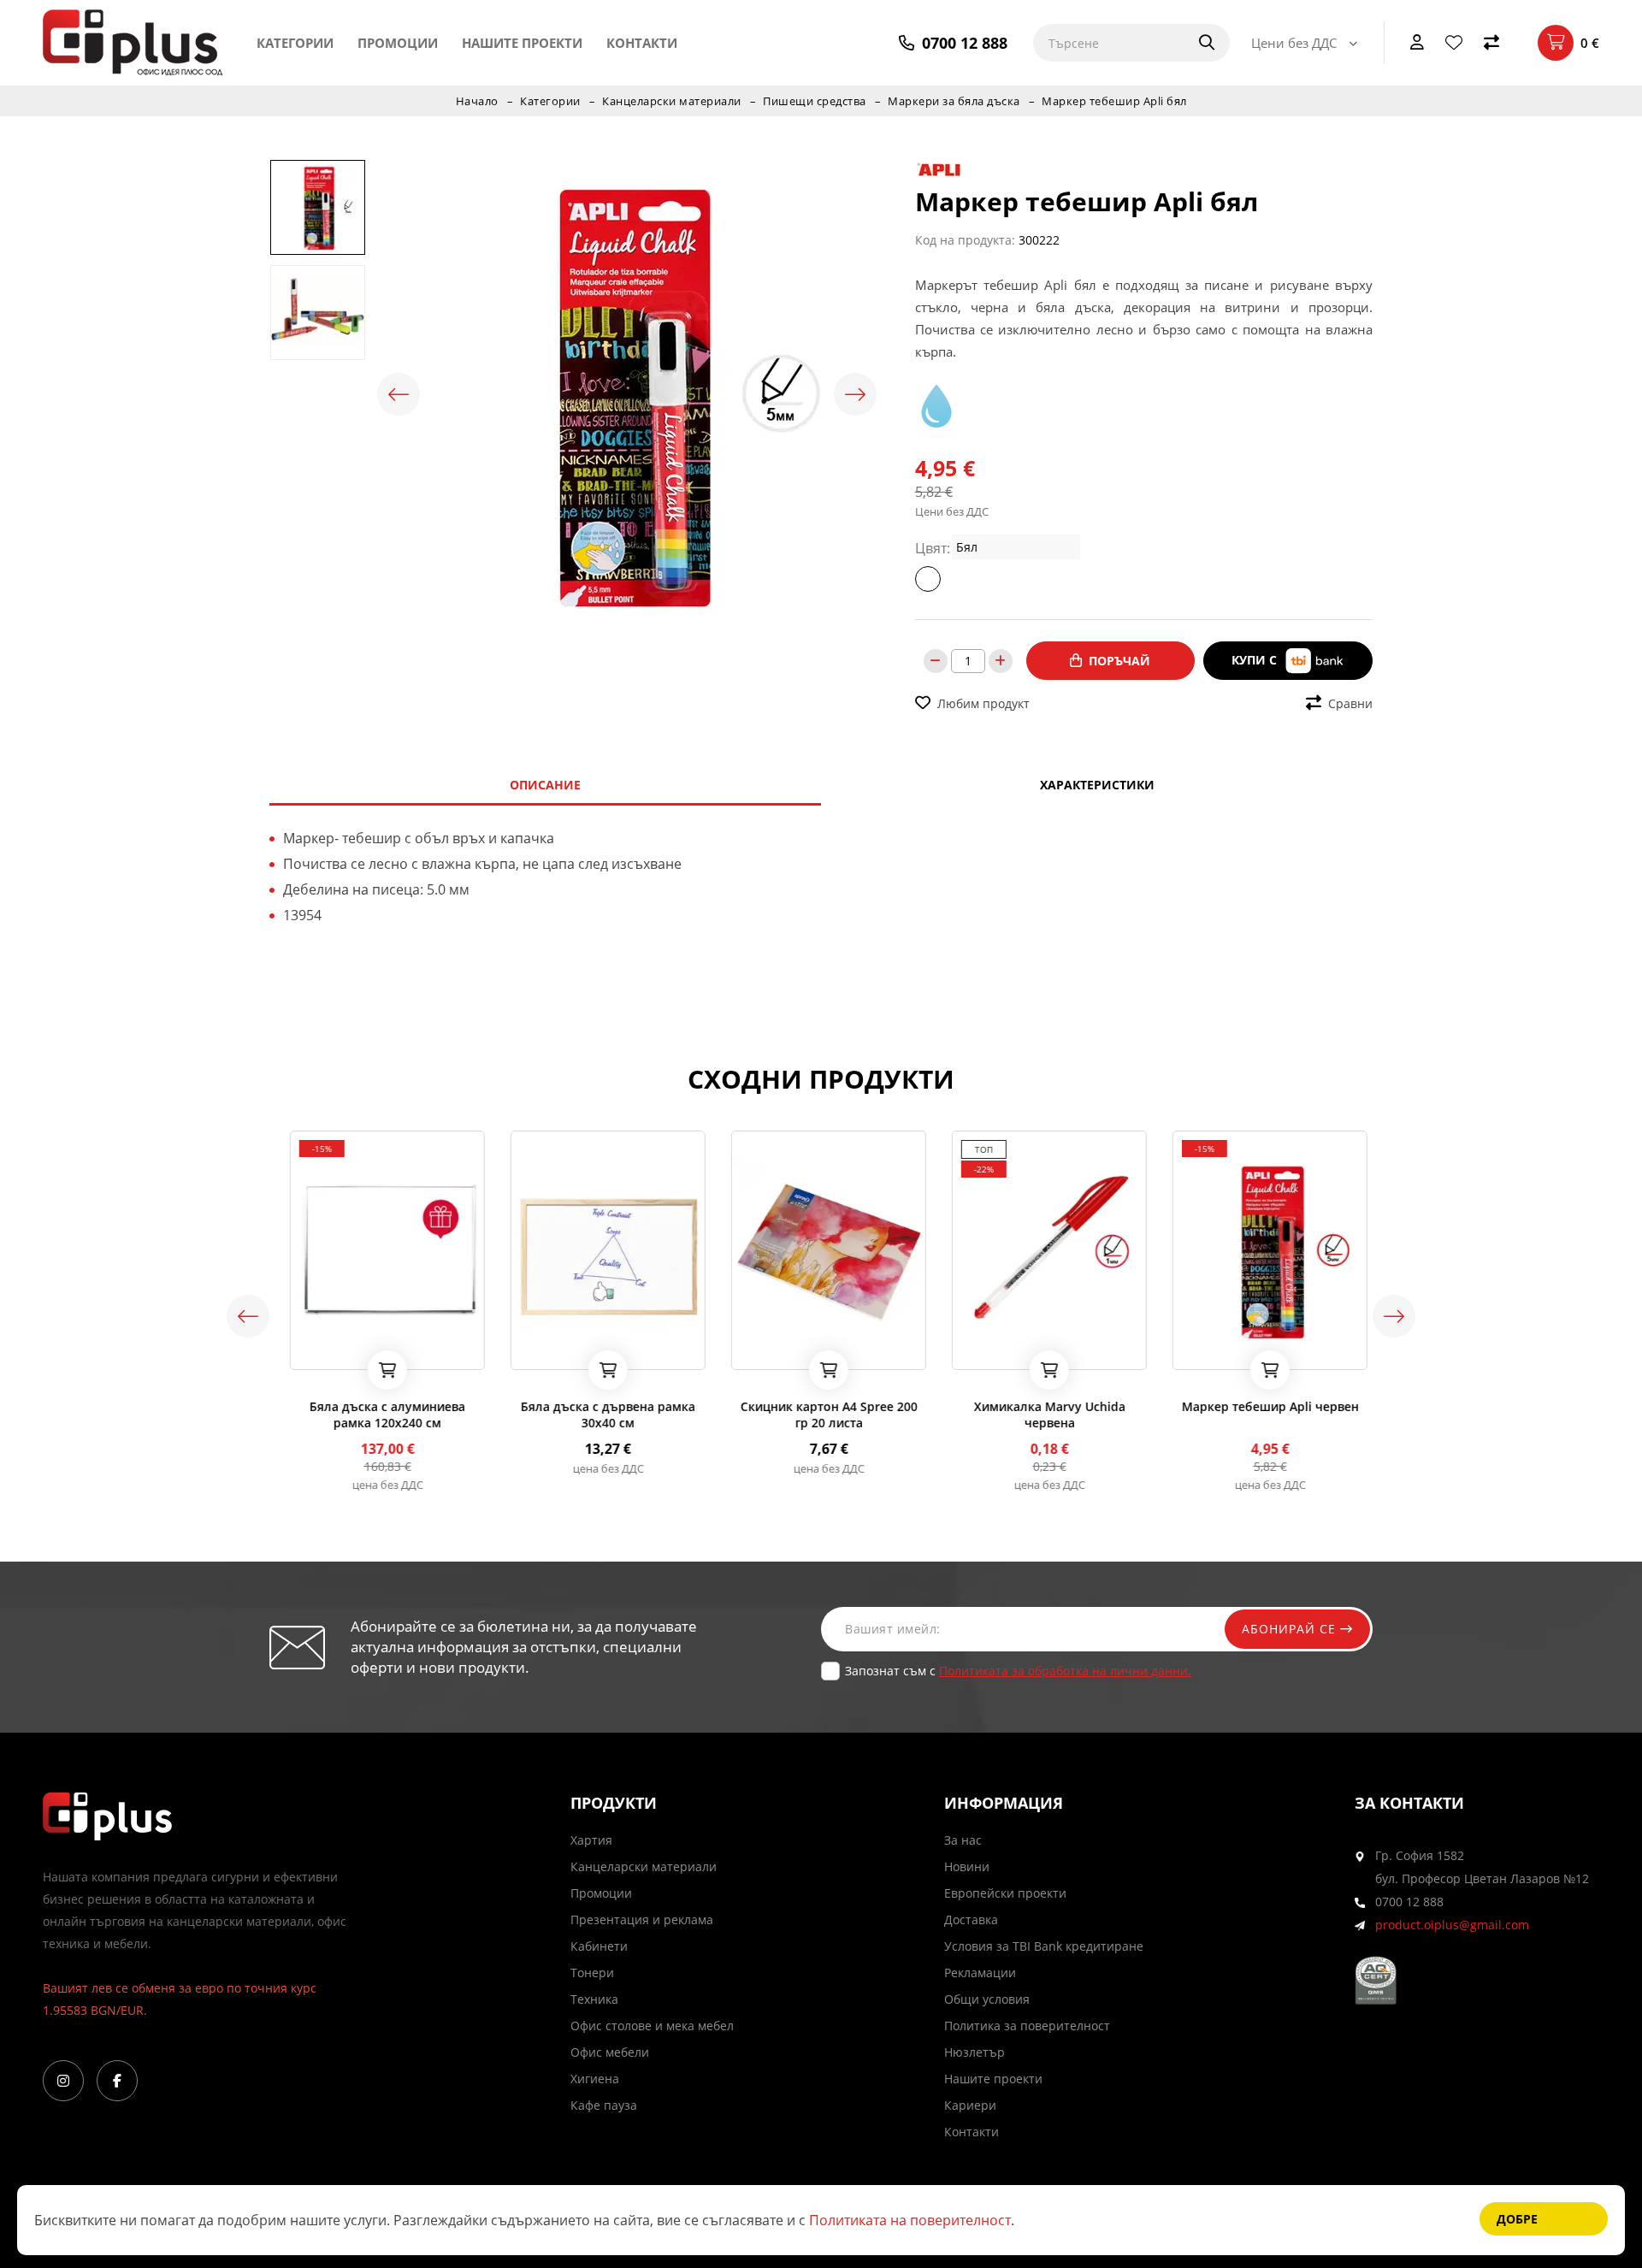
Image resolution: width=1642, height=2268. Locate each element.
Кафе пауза (604, 2105)
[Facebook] (117, 2081)
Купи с (1256, 660)
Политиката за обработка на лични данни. (1065, 1671)
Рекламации (980, 1973)
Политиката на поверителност (910, 2220)
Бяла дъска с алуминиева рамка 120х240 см (380, 1415)
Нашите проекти (522, 43)
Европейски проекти (1005, 1893)
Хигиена (595, 2079)
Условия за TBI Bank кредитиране (1044, 1946)
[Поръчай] (380, 1370)
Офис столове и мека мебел (652, 2026)
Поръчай (1119, 661)
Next (855, 394)
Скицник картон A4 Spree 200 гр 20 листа (821, 1415)
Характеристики (1097, 785)
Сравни (1350, 703)
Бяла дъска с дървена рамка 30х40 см (600, 1415)
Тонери (592, 1973)
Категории (295, 43)
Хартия (591, 1840)
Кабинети (599, 1946)
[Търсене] (1196, 43)
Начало (477, 101)
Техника (594, 1999)
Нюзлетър (975, 2052)
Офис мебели (610, 2052)
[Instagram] (63, 2081)
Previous (399, 394)
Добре (1517, 2219)
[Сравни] (1491, 43)
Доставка (971, 1920)
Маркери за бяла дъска (954, 101)
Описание (545, 785)
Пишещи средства (815, 101)
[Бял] (928, 579)
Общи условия (987, 1999)
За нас (963, 1840)
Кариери (970, 2105)
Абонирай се (1291, 1629)
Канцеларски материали (672, 101)
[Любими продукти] (1454, 43)
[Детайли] (343, 1351)
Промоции (398, 43)
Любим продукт (983, 703)
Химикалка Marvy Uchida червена (1042, 1415)
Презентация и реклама (642, 1920)
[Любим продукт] (298, 1351)
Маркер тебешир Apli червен (1263, 1406)
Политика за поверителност (1027, 2026)
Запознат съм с (1018, 1671)
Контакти (642, 43)
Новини (967, 1866)
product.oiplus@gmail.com (1452, 1925)
